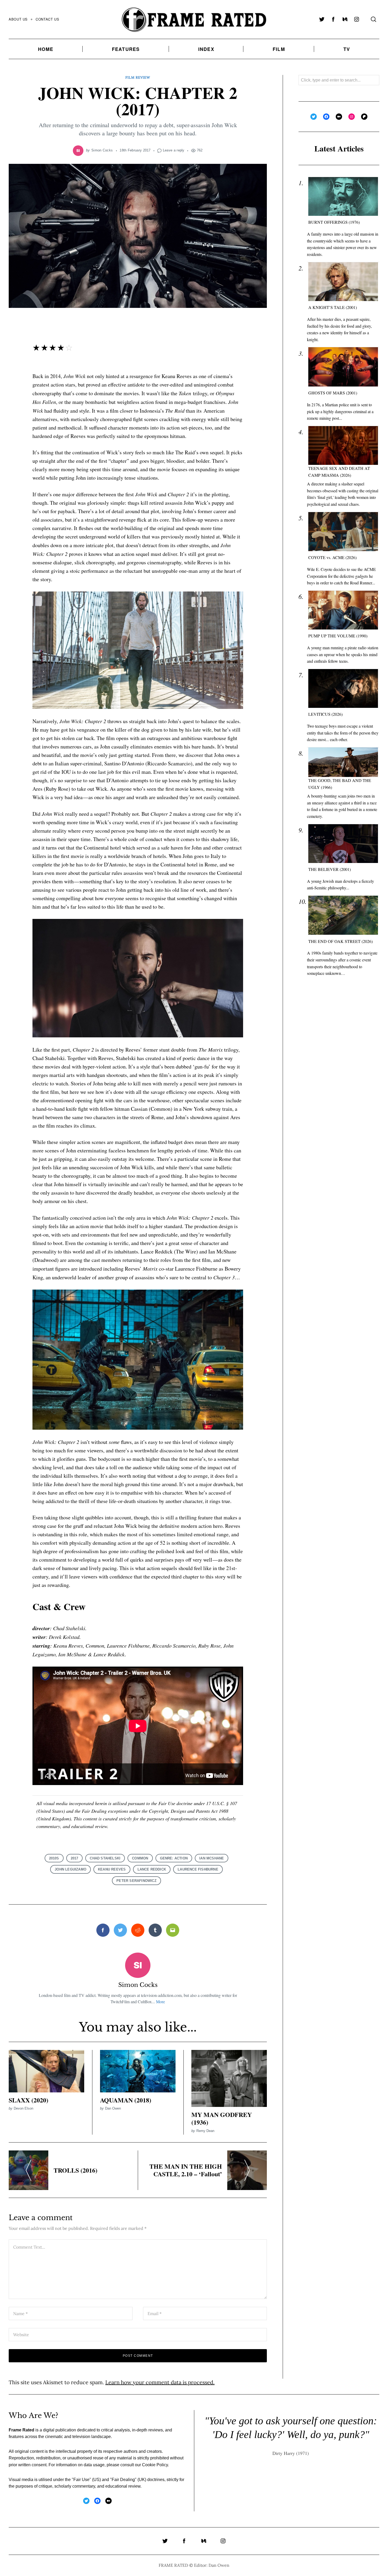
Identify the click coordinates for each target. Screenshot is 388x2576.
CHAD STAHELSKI (105, 1858)
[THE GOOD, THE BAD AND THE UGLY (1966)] (343, 762)
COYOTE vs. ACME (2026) (332, 558)
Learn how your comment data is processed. (160, 2382)
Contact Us (47, 19)
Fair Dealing (123, 2480)
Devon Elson (23, 2108)
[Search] (373, 19)
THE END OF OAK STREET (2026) (340, 941)
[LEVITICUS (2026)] (343, 688)
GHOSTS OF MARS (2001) (333, 393)
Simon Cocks (102, 150)
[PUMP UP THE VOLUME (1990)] (343, 610)
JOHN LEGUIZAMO (70, 1869)
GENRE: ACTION (174, 1858)
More (160, 2002)
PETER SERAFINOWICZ (136, 1881)
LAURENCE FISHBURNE (198, 1869)
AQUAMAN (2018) (126, 2100)
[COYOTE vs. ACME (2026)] (343, 532)
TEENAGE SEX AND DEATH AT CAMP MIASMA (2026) (339, 472)
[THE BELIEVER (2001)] (343, 844)
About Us (18, 19)
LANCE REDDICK (152, 1869)
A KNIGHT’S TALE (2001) (333, 307)
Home (46, 49)
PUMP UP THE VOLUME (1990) (338, 636)
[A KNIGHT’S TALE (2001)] (343, 282)
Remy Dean (205, 2131)
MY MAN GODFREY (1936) (222, 2118)
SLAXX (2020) (29, 2100)
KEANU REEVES (112, 1869)
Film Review (138, 77)
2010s (54, 1858)
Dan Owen (113, 2108)
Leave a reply (174, 150)
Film (279, 49)
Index (206, 49)
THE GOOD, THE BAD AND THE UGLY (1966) (340, 784)
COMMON (140, 1858)
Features (126, 49)
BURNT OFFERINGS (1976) (334, 222)
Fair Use (81, 2480)
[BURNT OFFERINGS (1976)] (343, 197)
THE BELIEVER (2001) (330, 869)
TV (347, 49)
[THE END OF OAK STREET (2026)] (343, 915)
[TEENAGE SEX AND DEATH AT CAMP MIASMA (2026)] (343, 445)
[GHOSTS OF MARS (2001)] (343, 367)
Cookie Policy (155, 2465)
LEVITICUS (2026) (325, 714)
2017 (75, 1858)
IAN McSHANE (212, 1858)
